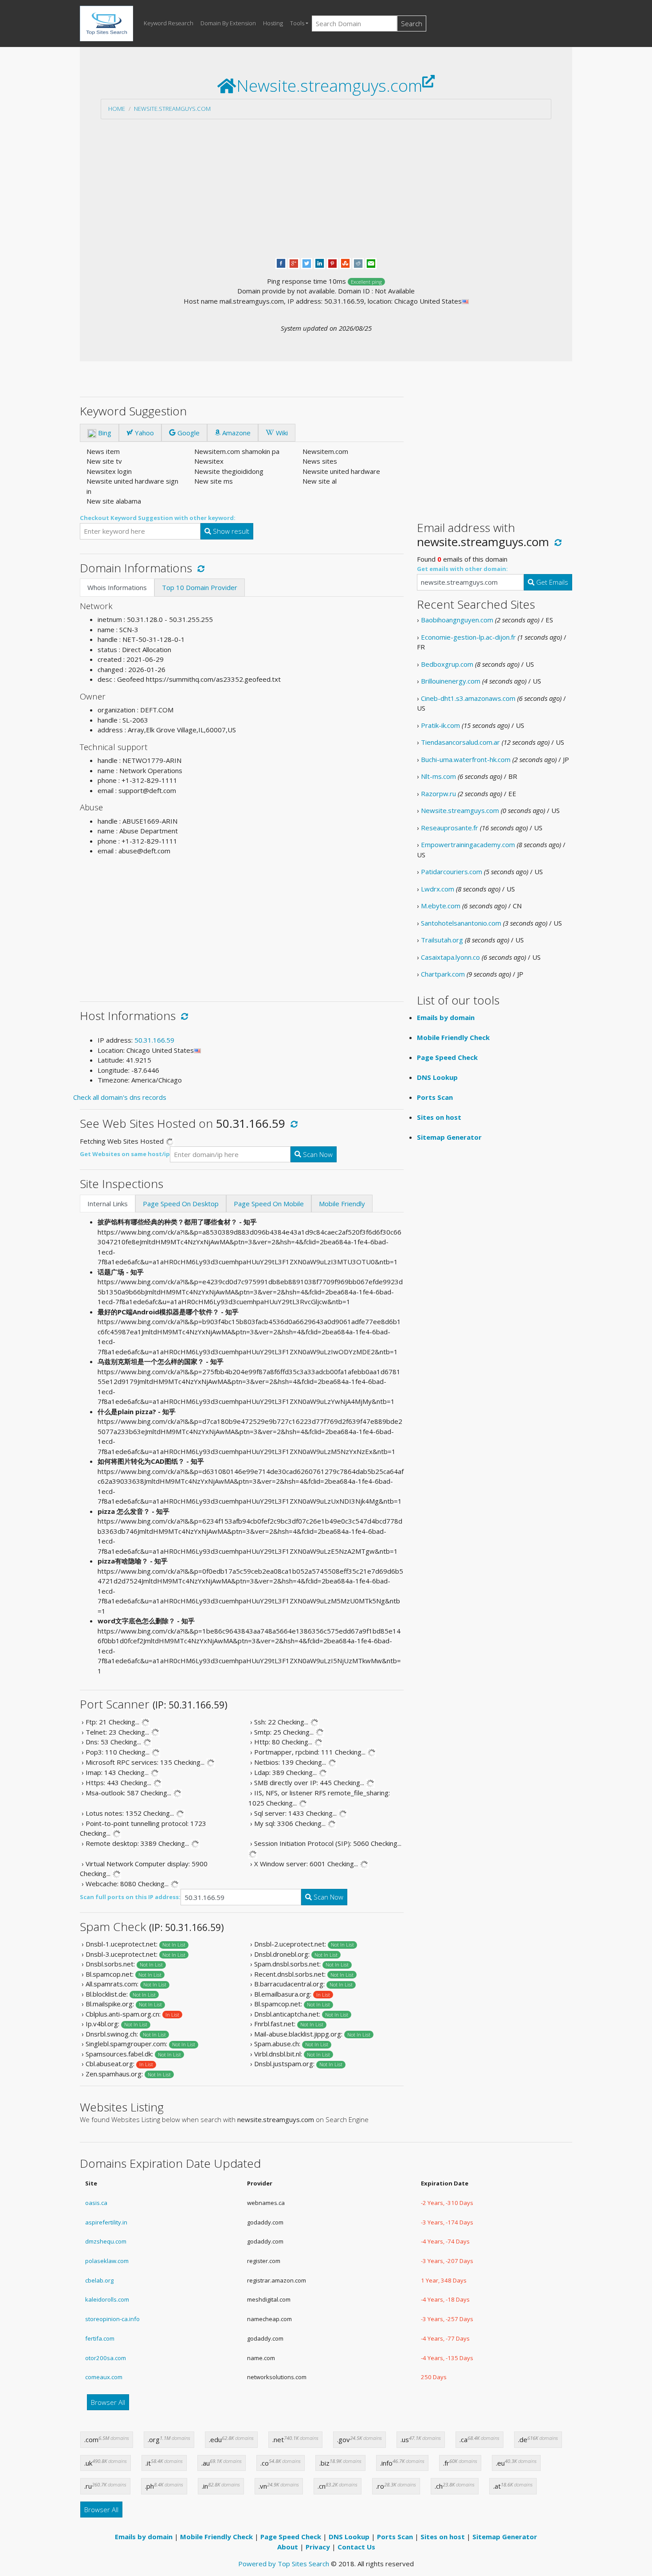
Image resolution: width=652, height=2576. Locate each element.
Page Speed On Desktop (181, 1204)
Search (412, 23)
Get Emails (551, 582)
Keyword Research (169, 23)
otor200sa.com (106, 2358)
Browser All (108, 2402)
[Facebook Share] (281, 262)
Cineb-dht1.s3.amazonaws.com (468, 698)
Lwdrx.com (438, 889)
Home (117, 109)
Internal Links (108, 1204)
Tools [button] (297, 23)
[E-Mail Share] (371, 262)
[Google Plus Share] (294, 262)
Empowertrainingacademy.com (468, 844)
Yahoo (143, 433)
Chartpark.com (443, 974)
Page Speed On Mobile (269, 1204)
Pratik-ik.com (440, 725)
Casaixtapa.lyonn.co (450, 957)
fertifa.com (100, 2338)
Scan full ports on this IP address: (130, 1897)
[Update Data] (199, 568)
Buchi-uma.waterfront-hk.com (466, 759)
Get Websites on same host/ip (125, 1154)
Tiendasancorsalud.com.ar (460, 742)
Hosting (273, 23)
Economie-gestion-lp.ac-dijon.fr (468, 637)
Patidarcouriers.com (452, 872)
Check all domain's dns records (120, 1097)
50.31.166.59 (154, 1040)
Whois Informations (117, 587)
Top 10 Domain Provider (200, 587)
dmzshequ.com (106, 2241)
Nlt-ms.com (438, 776)
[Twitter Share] (307, 262)
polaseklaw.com (107, 2261)
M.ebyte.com (441, 906)
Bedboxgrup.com (447, 664)
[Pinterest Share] (332, 262)
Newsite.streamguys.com (172, 109)
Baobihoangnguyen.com (457, 620)
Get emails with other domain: (462, 569)
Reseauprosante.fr (450, 828)
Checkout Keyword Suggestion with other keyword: (158, 518)
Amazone (236, 433)
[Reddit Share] (358, 262)
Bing (104, 433)
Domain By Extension (228, 23)
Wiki (281, 433)
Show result (230, 531)
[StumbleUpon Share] (345, 262)
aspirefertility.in (106, 2222)
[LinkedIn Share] (320, 262)
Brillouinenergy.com (451, 681)
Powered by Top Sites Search (284, 2564)
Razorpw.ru (438, 794)
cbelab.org (99, 2280)
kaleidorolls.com (107, 2299)
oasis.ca (96, 2203)
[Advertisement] (326, 188)
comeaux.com (104, 2377)
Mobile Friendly (342, 1204)
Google (188, 433)
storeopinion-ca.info (112, 2319)
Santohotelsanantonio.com (461, 923)
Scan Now (317, 1154)
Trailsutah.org (442, 940)
